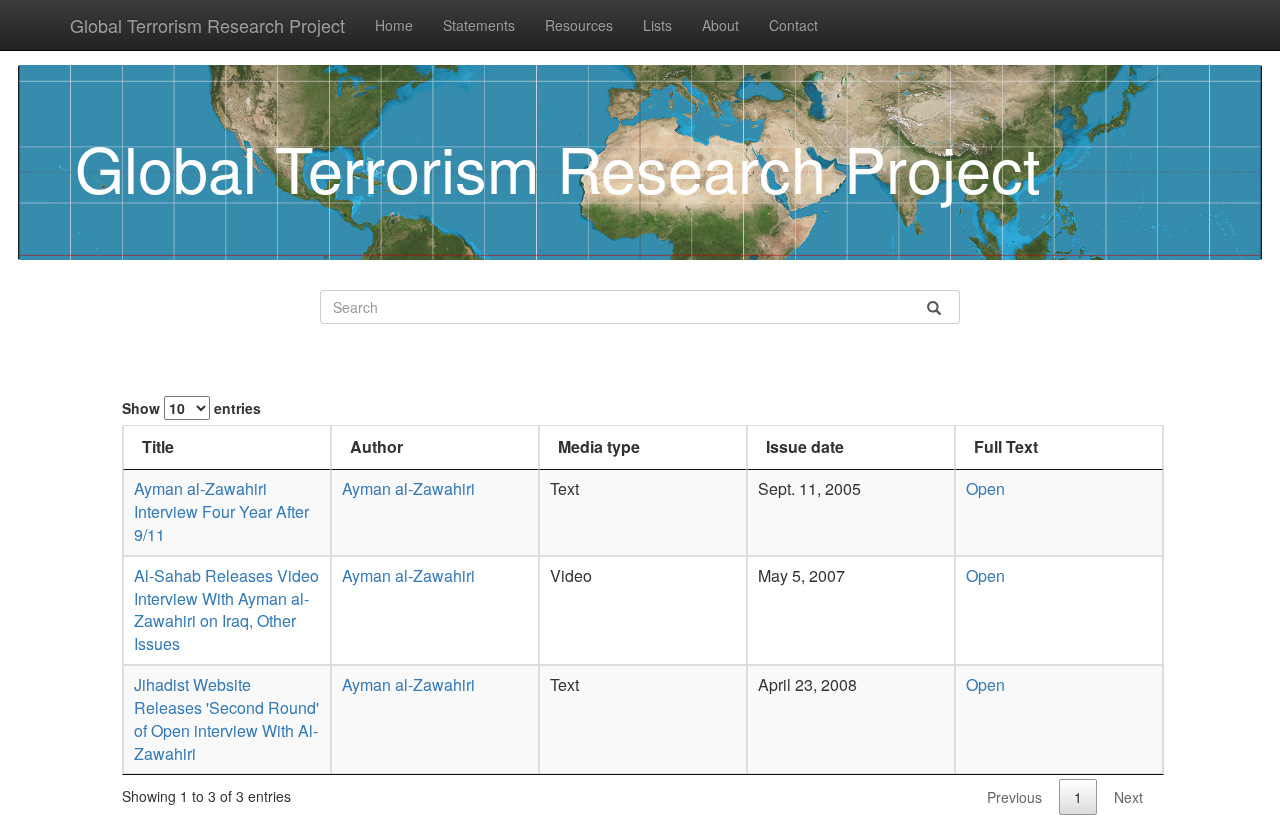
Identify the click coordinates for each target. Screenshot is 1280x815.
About (720, 25)
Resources (579, 25)
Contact (793, 25)
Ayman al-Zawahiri (408, 488)
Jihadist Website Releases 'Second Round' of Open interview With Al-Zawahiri (226, 719)
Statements (479, 25)
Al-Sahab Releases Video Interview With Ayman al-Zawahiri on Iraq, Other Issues (226, 610)
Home (394, 25)
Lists (657, 25)
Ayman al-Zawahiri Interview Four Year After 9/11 (221, 511)
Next (1128, 797)
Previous (1014, 797)
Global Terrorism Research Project (207, 25)
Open (985, 488)
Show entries (191, 408)
